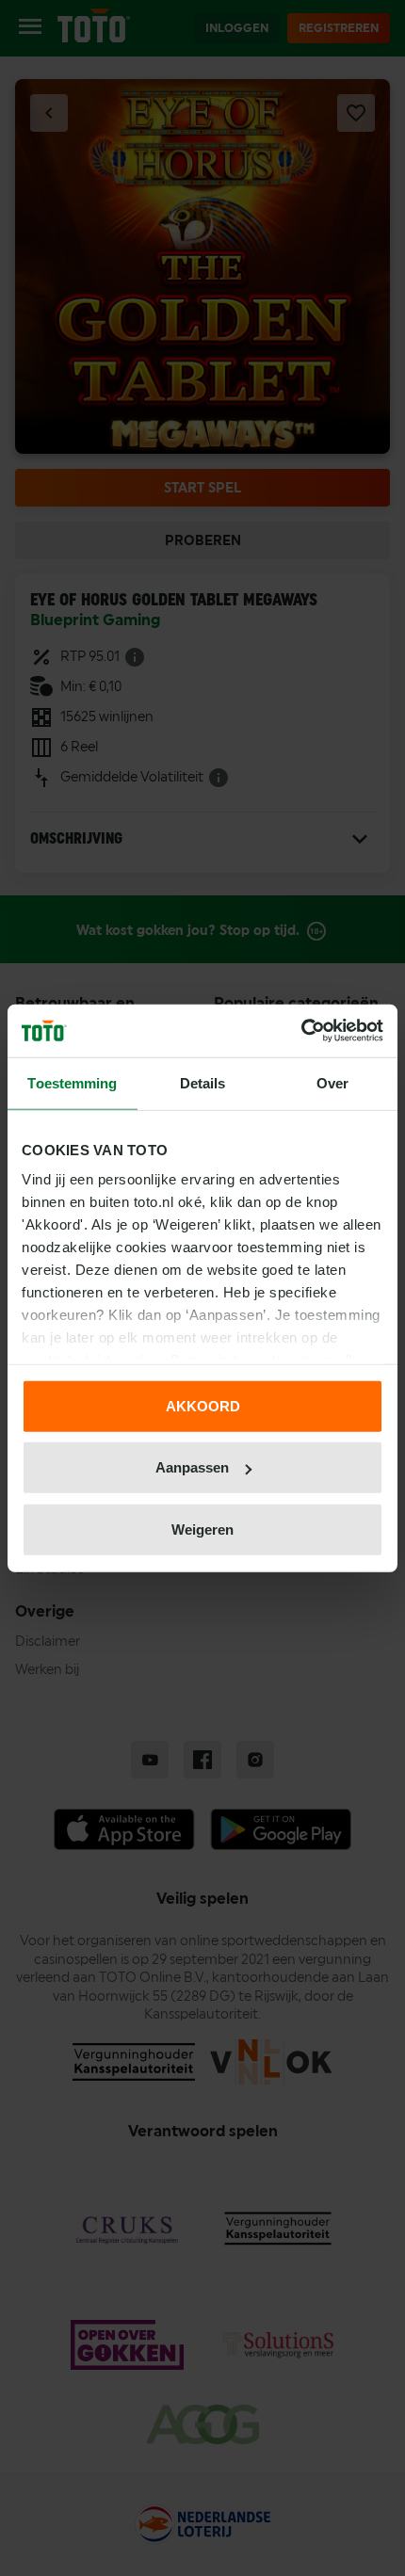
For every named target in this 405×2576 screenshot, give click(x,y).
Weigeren (202, 1529)
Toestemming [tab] (72, 1082)
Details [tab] (203, 1082)
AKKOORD (203, 1405)
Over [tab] (332, 1082)
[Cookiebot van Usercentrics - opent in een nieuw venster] (301, 1031)
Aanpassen (192, 1467)
